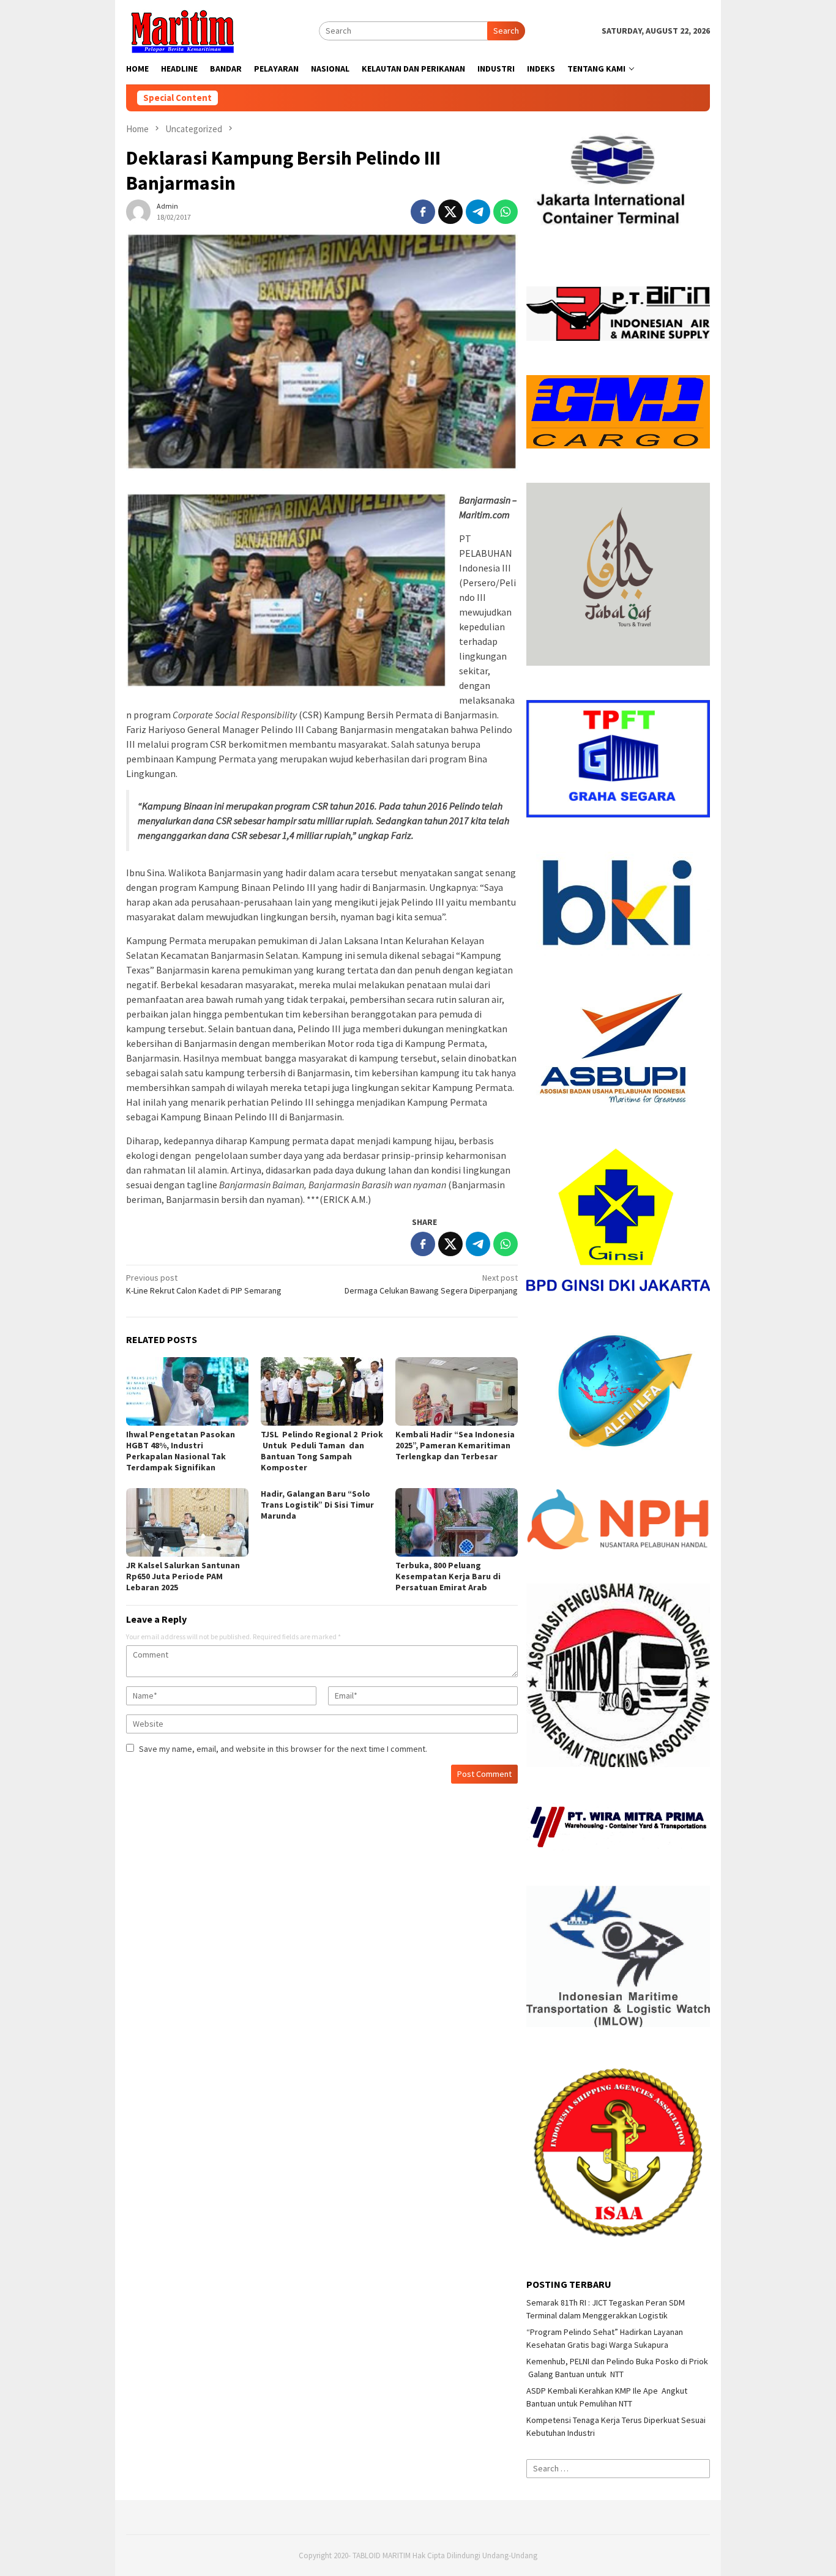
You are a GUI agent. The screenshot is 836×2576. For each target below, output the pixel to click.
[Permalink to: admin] (138, 210)
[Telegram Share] (478, 212)
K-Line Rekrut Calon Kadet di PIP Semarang (204, 1284)
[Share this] (423, 212)
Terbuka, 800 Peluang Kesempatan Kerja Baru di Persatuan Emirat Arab (448, 1576)
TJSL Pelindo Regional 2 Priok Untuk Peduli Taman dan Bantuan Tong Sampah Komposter (322, 1451)
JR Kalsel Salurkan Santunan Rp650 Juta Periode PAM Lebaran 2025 (183, 1576)
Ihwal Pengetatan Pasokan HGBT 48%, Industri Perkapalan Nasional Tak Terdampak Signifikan (181, 1451)
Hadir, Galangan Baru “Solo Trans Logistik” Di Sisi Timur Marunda (317, 1505)
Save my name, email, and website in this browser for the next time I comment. (283, 1749)
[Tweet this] (450, 212)
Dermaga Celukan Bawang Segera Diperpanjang (431, 1284)
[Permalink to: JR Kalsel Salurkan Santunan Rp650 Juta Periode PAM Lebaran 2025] (187, 1522)
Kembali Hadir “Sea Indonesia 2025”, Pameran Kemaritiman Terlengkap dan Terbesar (455, 1445)
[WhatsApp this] (506, 212)
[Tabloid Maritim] (182, 30)
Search (506, 31)
